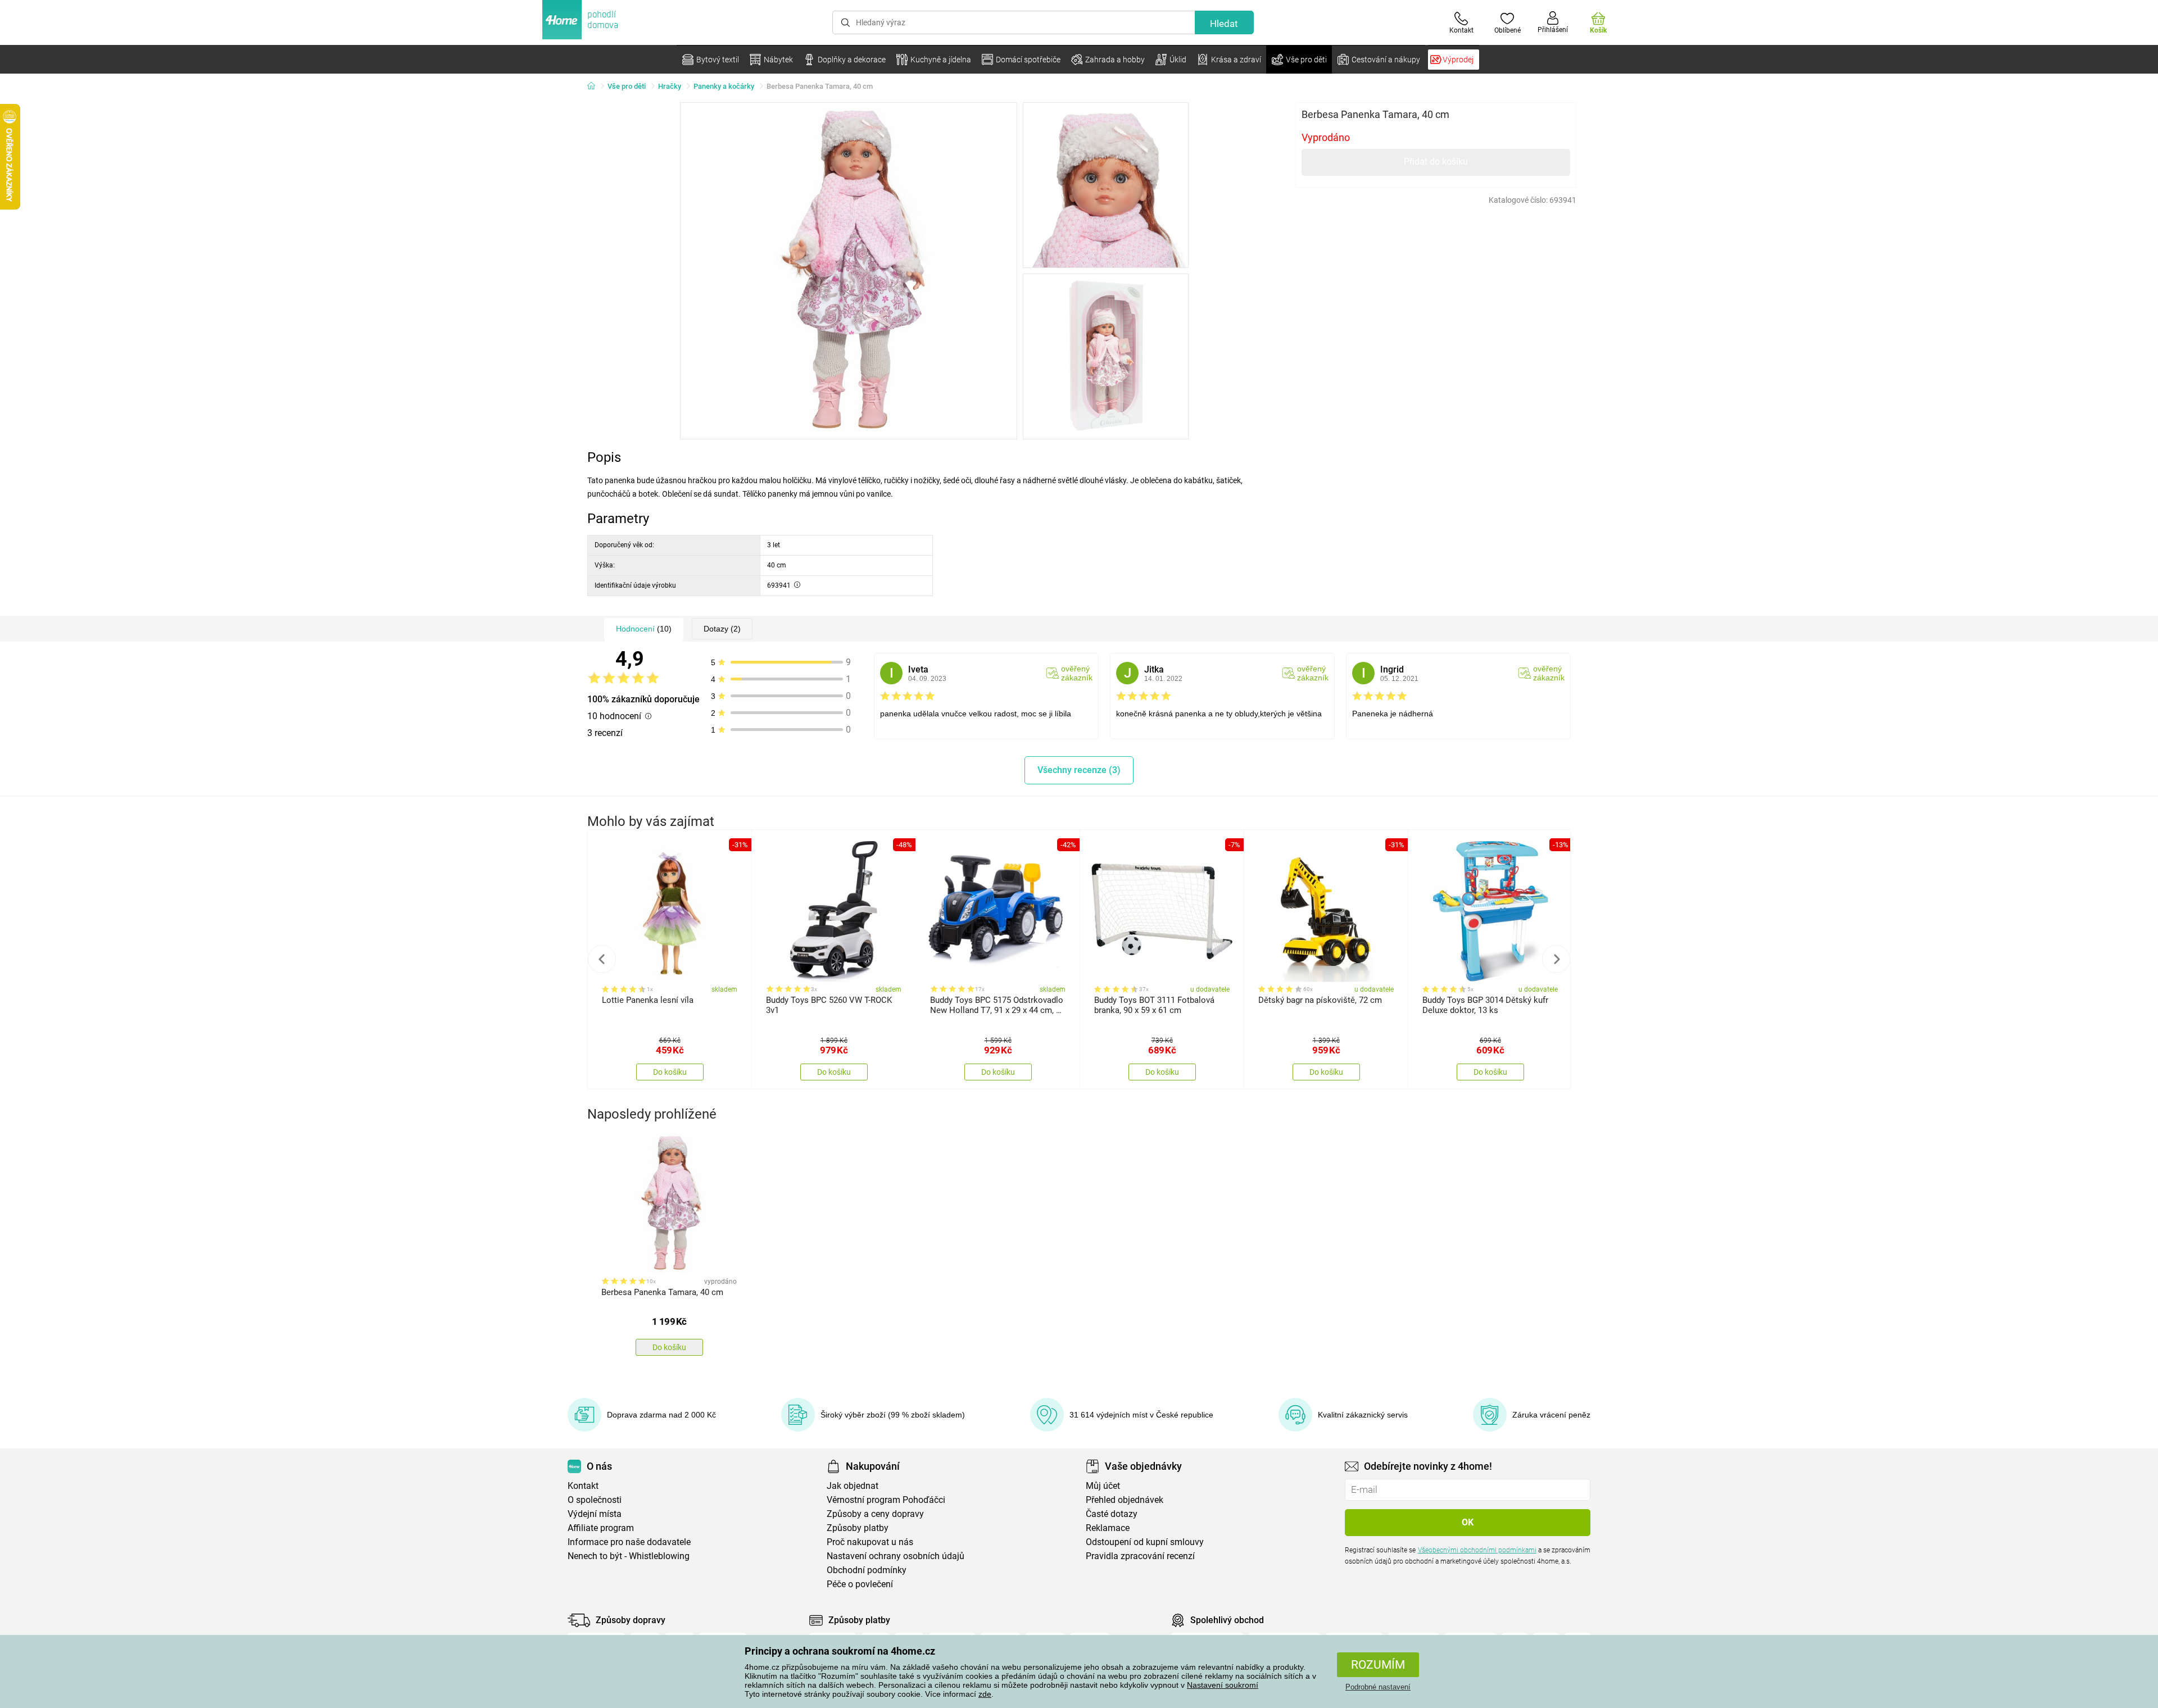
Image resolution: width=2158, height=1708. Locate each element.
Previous (602, 959)
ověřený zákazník (1077, 673)
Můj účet (1103, 1486)
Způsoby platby (858, 1528)
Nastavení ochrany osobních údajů (896, 1556)
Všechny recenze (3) (1079, 770)
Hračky (670, 86)
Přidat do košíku (1436, 162)
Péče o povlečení (860, 1584)
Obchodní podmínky (867, 1570)
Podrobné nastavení (1378, 1687)
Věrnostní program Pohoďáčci (886, 1500)
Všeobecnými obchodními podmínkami (1477, 1550)
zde (985, 1694)
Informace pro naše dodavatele (629, 1542)
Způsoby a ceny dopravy (875, 1514)
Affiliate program (601, 1528)
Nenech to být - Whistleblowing (629, 1556)
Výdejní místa (595, 1514)
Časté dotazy (1112, 1514)
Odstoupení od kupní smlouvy (1145, 1542)
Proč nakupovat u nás (870, 1542)
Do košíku (670, 1072)
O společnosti (595, 1500)
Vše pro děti (627, 86)
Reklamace (1108, 1528)
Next (1556, 959)
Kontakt (583, 1486)
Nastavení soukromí (1223, 1685)
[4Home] (595, 87)
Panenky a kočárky (724, 86)
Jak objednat (853, 1486)
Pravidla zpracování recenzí (1140, 1556)
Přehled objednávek (1125, 1500)
